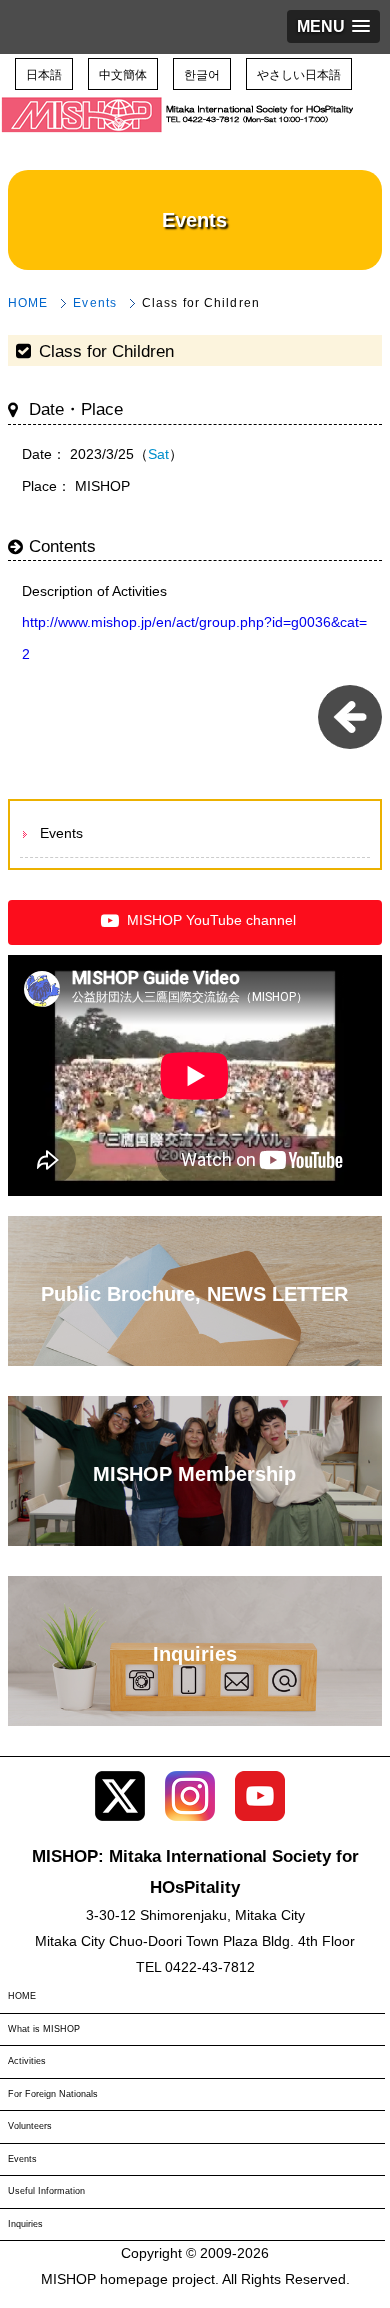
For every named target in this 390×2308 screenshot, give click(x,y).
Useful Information (46, 2191)
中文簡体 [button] (123, 73)
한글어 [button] (202, 73)
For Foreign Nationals (53, 2094)
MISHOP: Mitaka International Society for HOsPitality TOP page (180, 131)
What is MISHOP (44, 2029)
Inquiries (25, 2224)
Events (95, 303)
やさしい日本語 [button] (299, 73)
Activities (27, 2061)
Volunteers (30, 2126)
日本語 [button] (44, 73)
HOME (28, 303)
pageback (350, 717)
